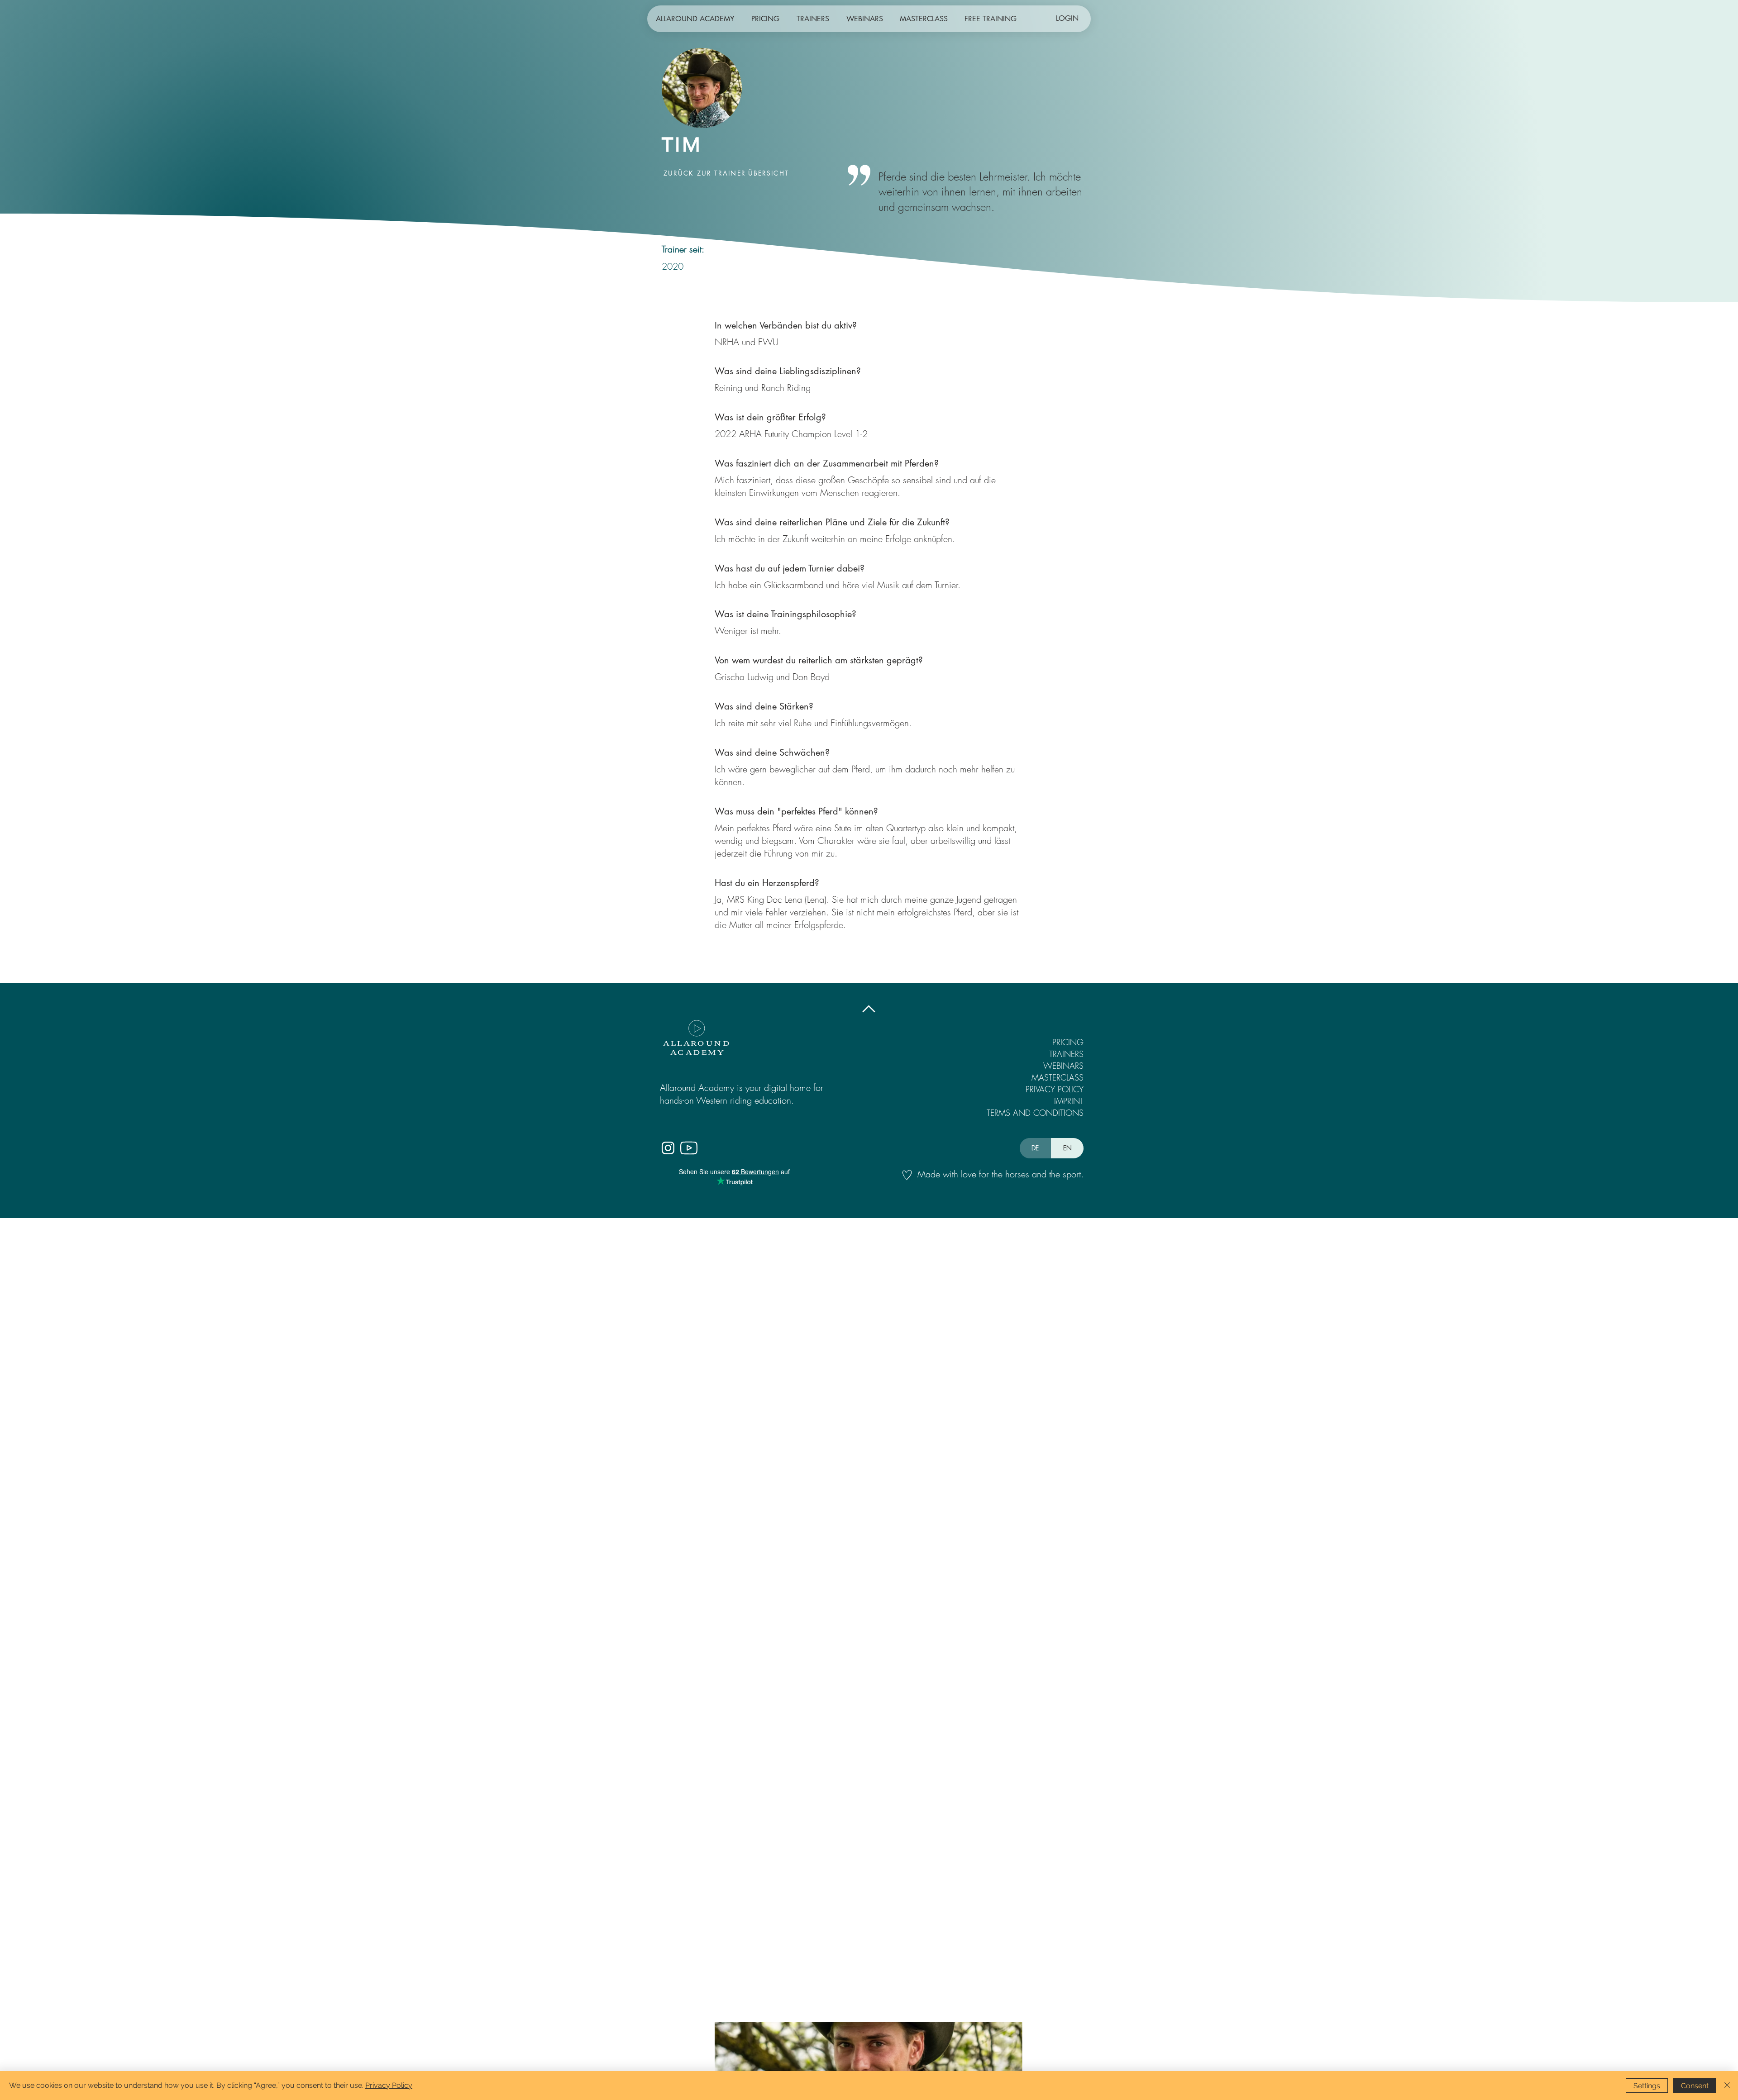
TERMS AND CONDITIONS (1038, 1113)
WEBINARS (1063, 1066)
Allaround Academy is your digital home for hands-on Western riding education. (742, 1094)
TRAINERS (1066, 1054)
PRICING (1068, 1042)
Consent (1695, 2086)
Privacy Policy (389, 2085)
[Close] (1727, 2086)
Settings (1647, 2086)
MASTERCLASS (1058, 1077)
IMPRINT (1069, 1101)
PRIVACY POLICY (1055, 1089)
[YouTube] (689, 1148)
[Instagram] (668, 1148)
